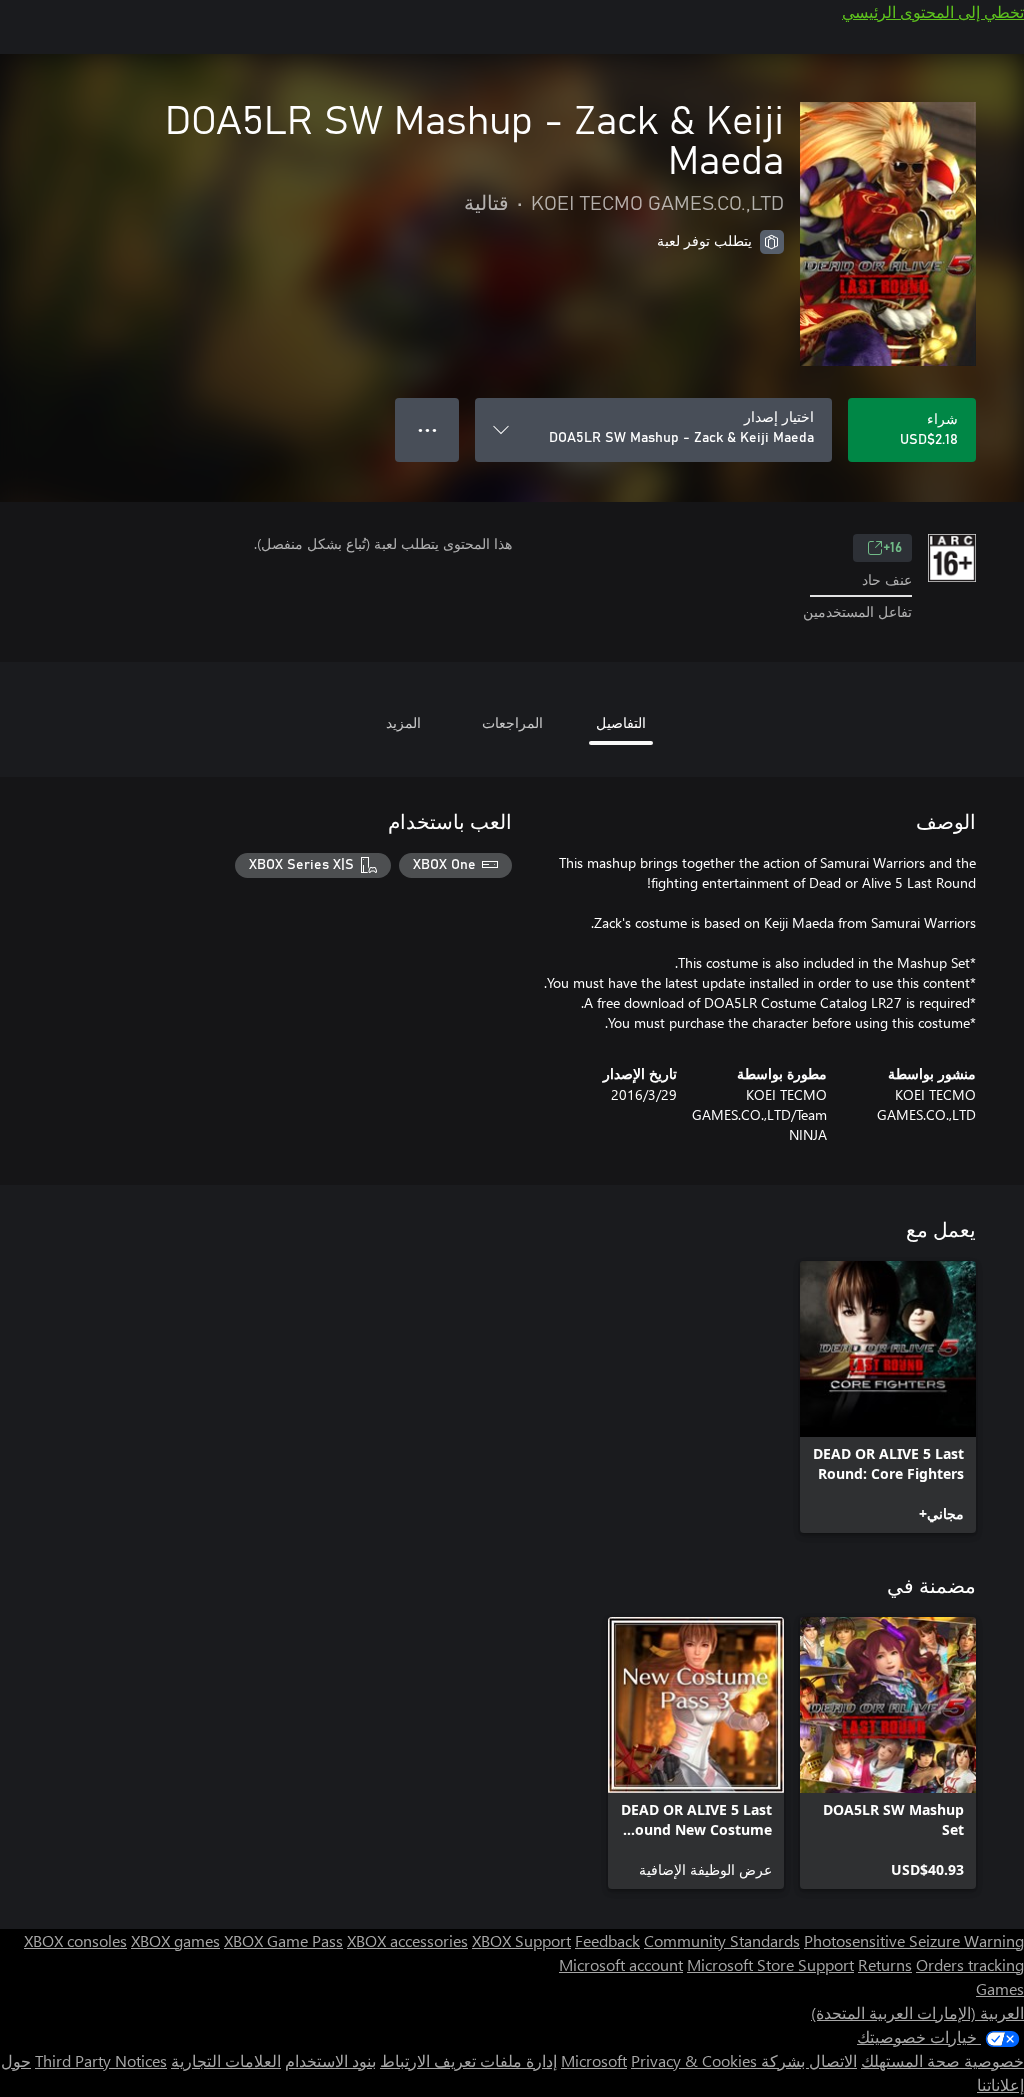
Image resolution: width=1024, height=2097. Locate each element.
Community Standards (722, 1940)
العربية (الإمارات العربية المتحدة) (917, 2012)
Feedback (607, 1940)
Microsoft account (621, 1964)
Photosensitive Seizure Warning (914, 1940)
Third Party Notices (101, 2060)
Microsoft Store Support (770, 1964)
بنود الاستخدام (330, 2060)
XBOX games (175, 1940)
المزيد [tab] (403, 722)
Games (1000, 1988)
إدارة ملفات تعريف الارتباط (468, 2060)
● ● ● (427, 429)
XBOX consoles (75, 1940)
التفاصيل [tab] (621, 722)
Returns (885, 1964)
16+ (892, 548)
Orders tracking (970, 1964)
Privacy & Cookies (694, 2060)
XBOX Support (521, 1940)
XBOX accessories (407, 1940)
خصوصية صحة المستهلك (942, 2060)
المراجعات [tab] (512, 722)
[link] (888, 1397)
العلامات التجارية (226, 2060)
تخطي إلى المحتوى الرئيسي (933, 11)
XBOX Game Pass (283, 1940)
